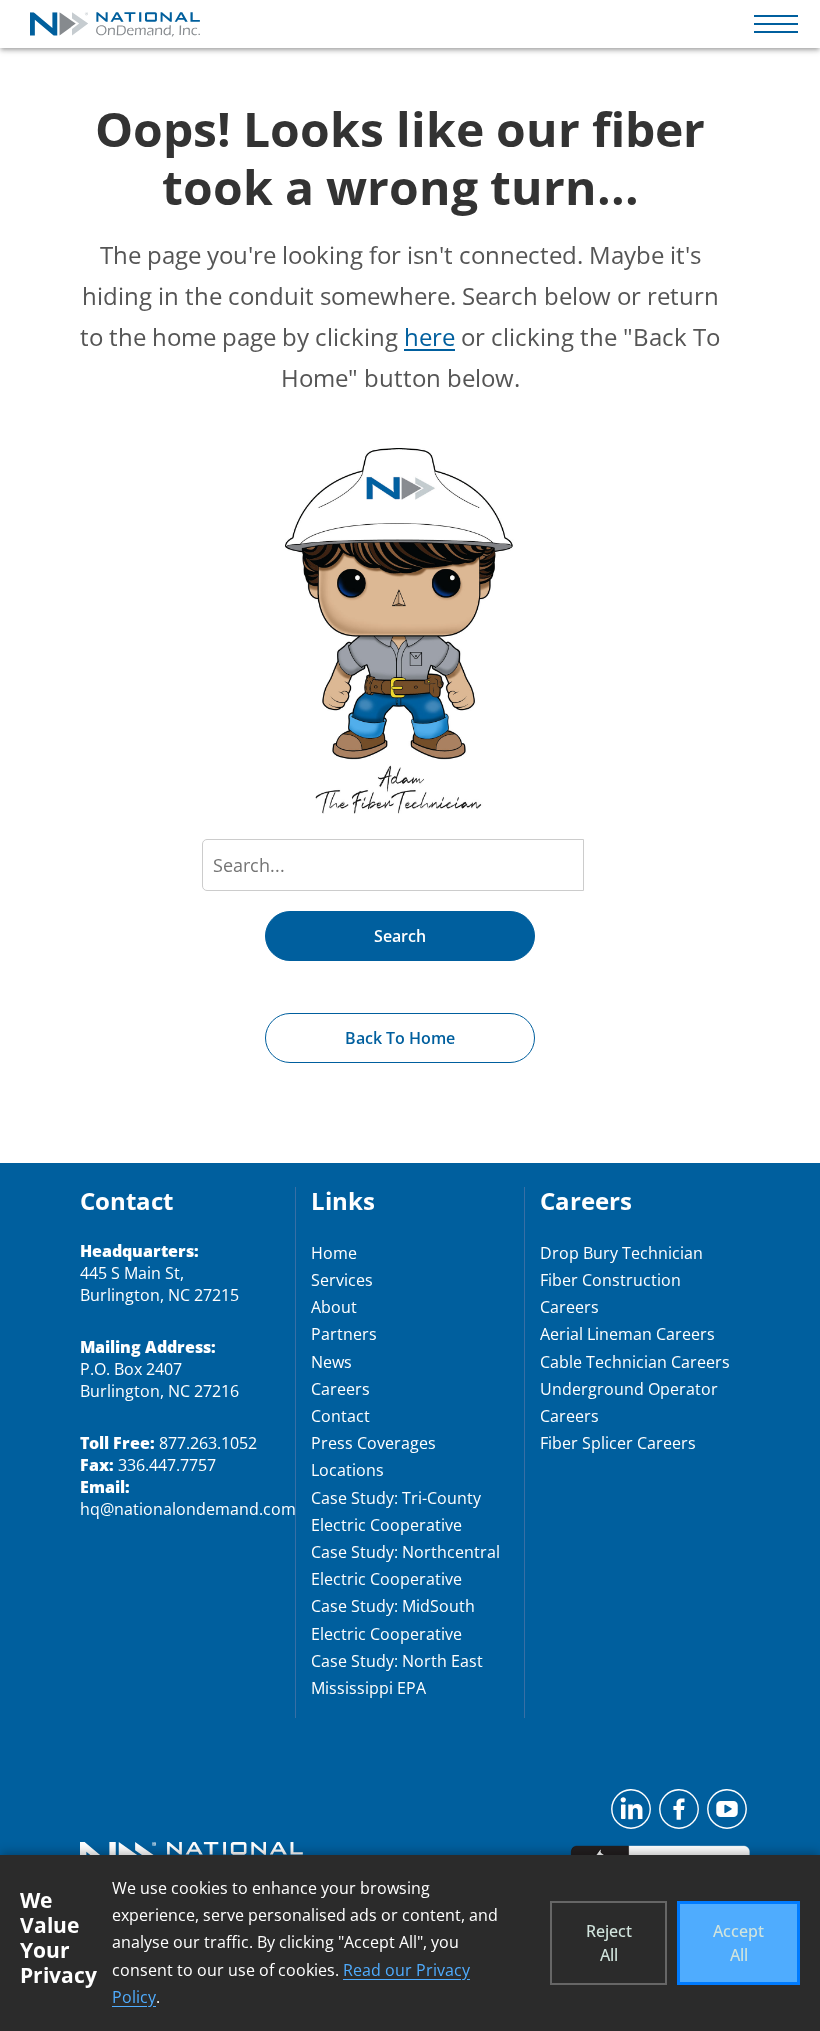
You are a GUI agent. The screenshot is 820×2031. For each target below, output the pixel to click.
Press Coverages (373, 1443)
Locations (347, 1470)
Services (342, 1280)
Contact (340, 1416)
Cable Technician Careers (635, 1362)
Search (400, 936)
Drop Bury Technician (621, 1253)
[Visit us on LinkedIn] (631, 1815)
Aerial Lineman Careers (627, 1334)
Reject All (609, 1943)
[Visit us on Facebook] (679, 1815)
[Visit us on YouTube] (727, 1815)
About (334, 1307)
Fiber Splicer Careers (618, 1443)
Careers (340, 1389)
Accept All (738, 1943)
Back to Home (400, 1038)
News (331, 1362)
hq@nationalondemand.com (188, 1509)
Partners (344, 1334)
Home (334, 1253)
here (429, 336)
